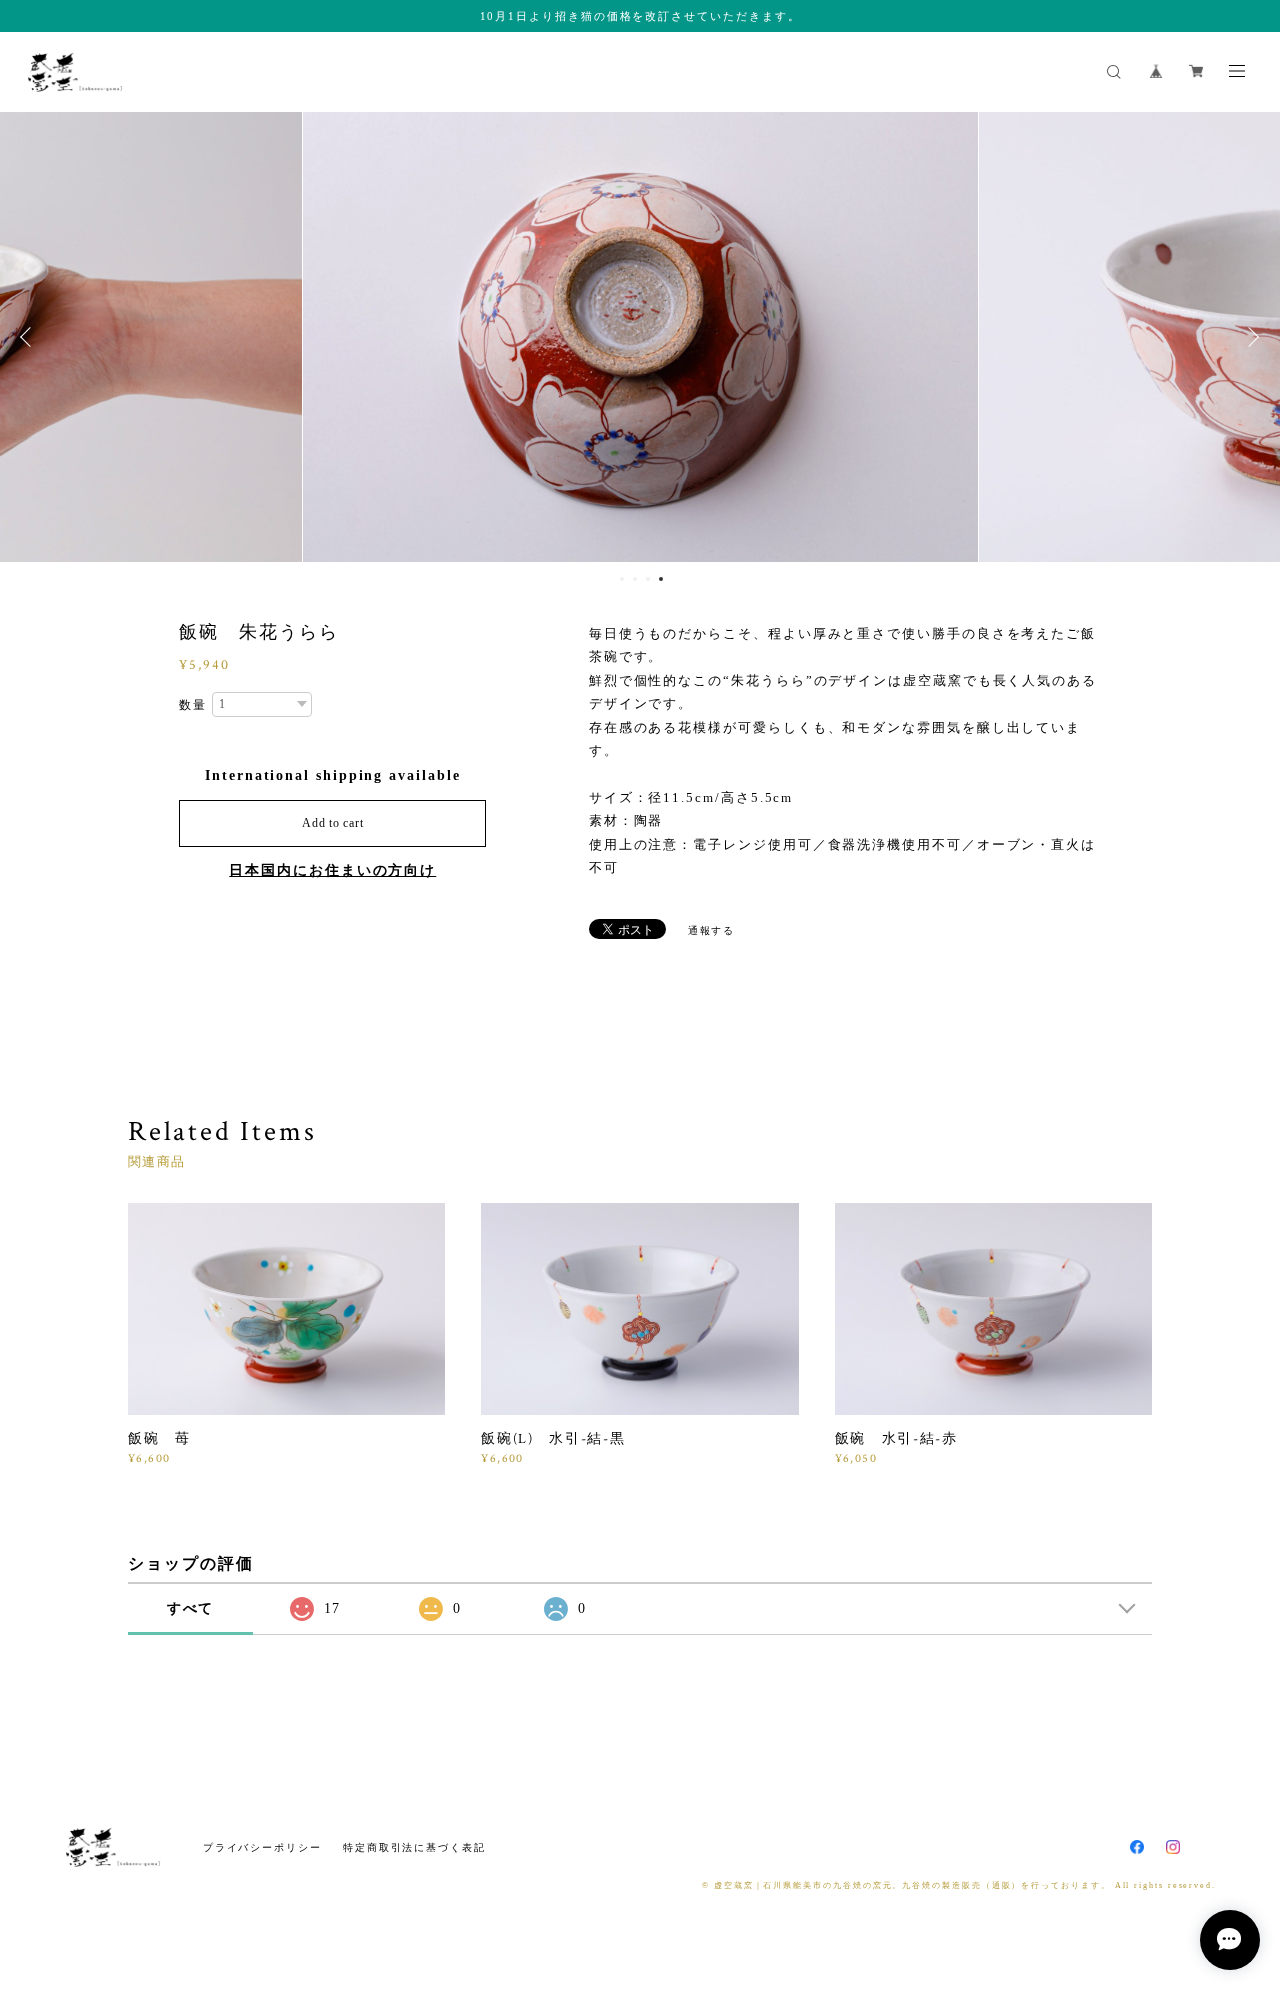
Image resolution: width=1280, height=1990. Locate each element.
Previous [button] (30, 337)
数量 (193, 705)
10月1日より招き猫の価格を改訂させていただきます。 (640, 16)
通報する (712, 930)
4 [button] (661, 579)
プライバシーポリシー (262, 1847)
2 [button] (635, 579)
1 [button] (622, 579)
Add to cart (332, 823)
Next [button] (1250, 337)
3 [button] (648, 579)
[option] (640, 337)
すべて (191, 1608)
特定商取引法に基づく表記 (414, 1847)
